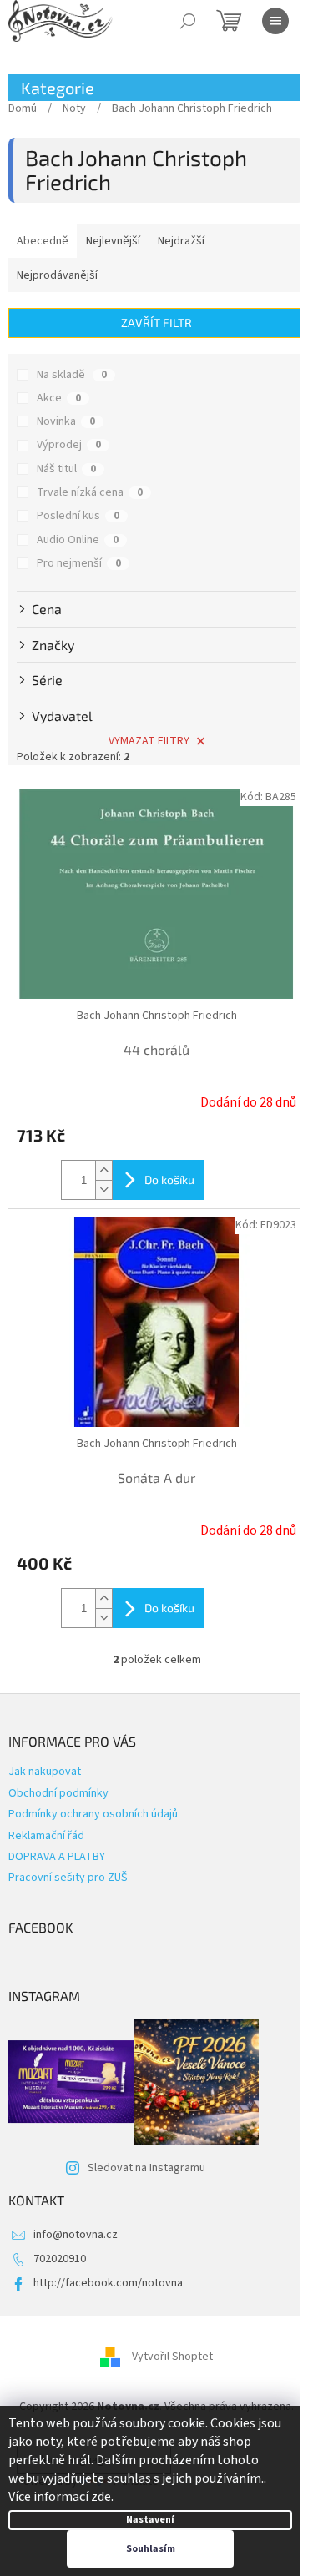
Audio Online (78, 540)
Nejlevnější (113, 241)
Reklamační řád (46, 1836)
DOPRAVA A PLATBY (57, 1857)
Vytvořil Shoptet (172, 2357)
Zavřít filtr (156, 323)
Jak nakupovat (45, 1772)
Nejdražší (181, 241)
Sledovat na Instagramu (146, 2168)
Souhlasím (151, 2549)
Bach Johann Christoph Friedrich (157, 1016)
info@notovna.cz (76, 2235)
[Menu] (275, 21)
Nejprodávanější (57, 275)
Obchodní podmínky (58, 1793)
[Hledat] (188, 21)
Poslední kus (78, 516)
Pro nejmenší (79, 563)
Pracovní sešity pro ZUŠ (68, 1878)
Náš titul (66, 469)
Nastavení (150, 2520)
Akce (59, 398)
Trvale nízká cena (90, 492)
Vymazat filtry (149, 741)
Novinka (66, 421)
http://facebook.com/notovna (108, 2283)
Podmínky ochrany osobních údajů (93, 1814)
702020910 (60, 2259)
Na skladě (72, 375)
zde (101, 2497)
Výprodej (69, 445)
